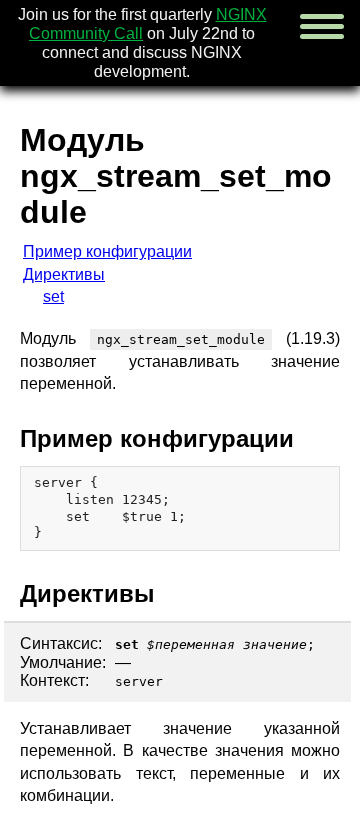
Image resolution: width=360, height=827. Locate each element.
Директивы (64, 274)
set (53, 296)
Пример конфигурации (107, 251)
